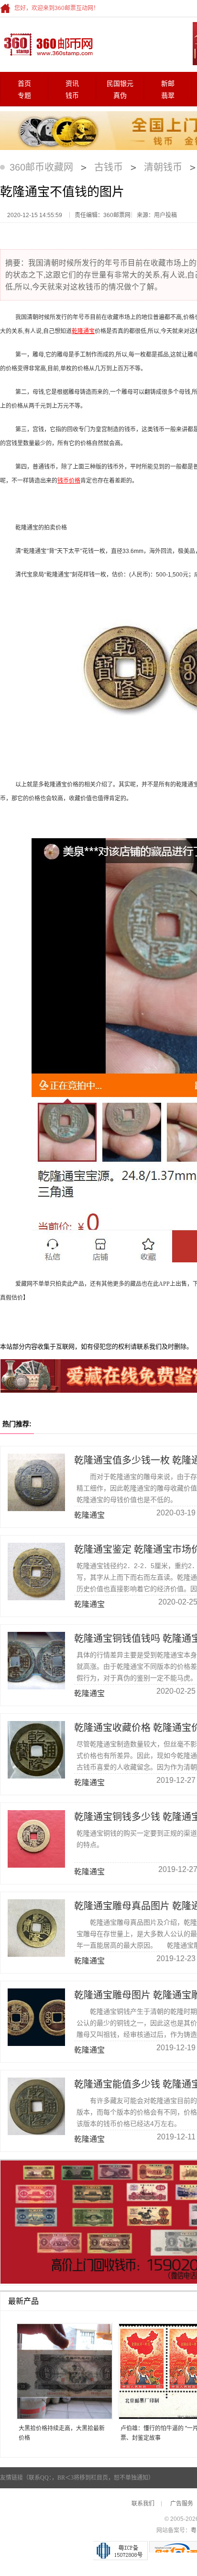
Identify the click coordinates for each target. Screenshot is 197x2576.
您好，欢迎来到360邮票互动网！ (57, 8)
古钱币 (109, 167)
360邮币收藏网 (41, 167)
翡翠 (168, 96)
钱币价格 (69, 481)
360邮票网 (47, 44)
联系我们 (143, 2504)
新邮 (168, 84)
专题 (24, 96)
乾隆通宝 (83, 331)
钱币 (72, 96)
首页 (24, 84)
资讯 (72, 84)
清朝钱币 (163, 167)
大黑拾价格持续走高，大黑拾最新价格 (62, 2433)
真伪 (120, 96)
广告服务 (182, 2504)
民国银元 (120, 84)
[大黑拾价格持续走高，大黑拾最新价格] (61, 2372)
